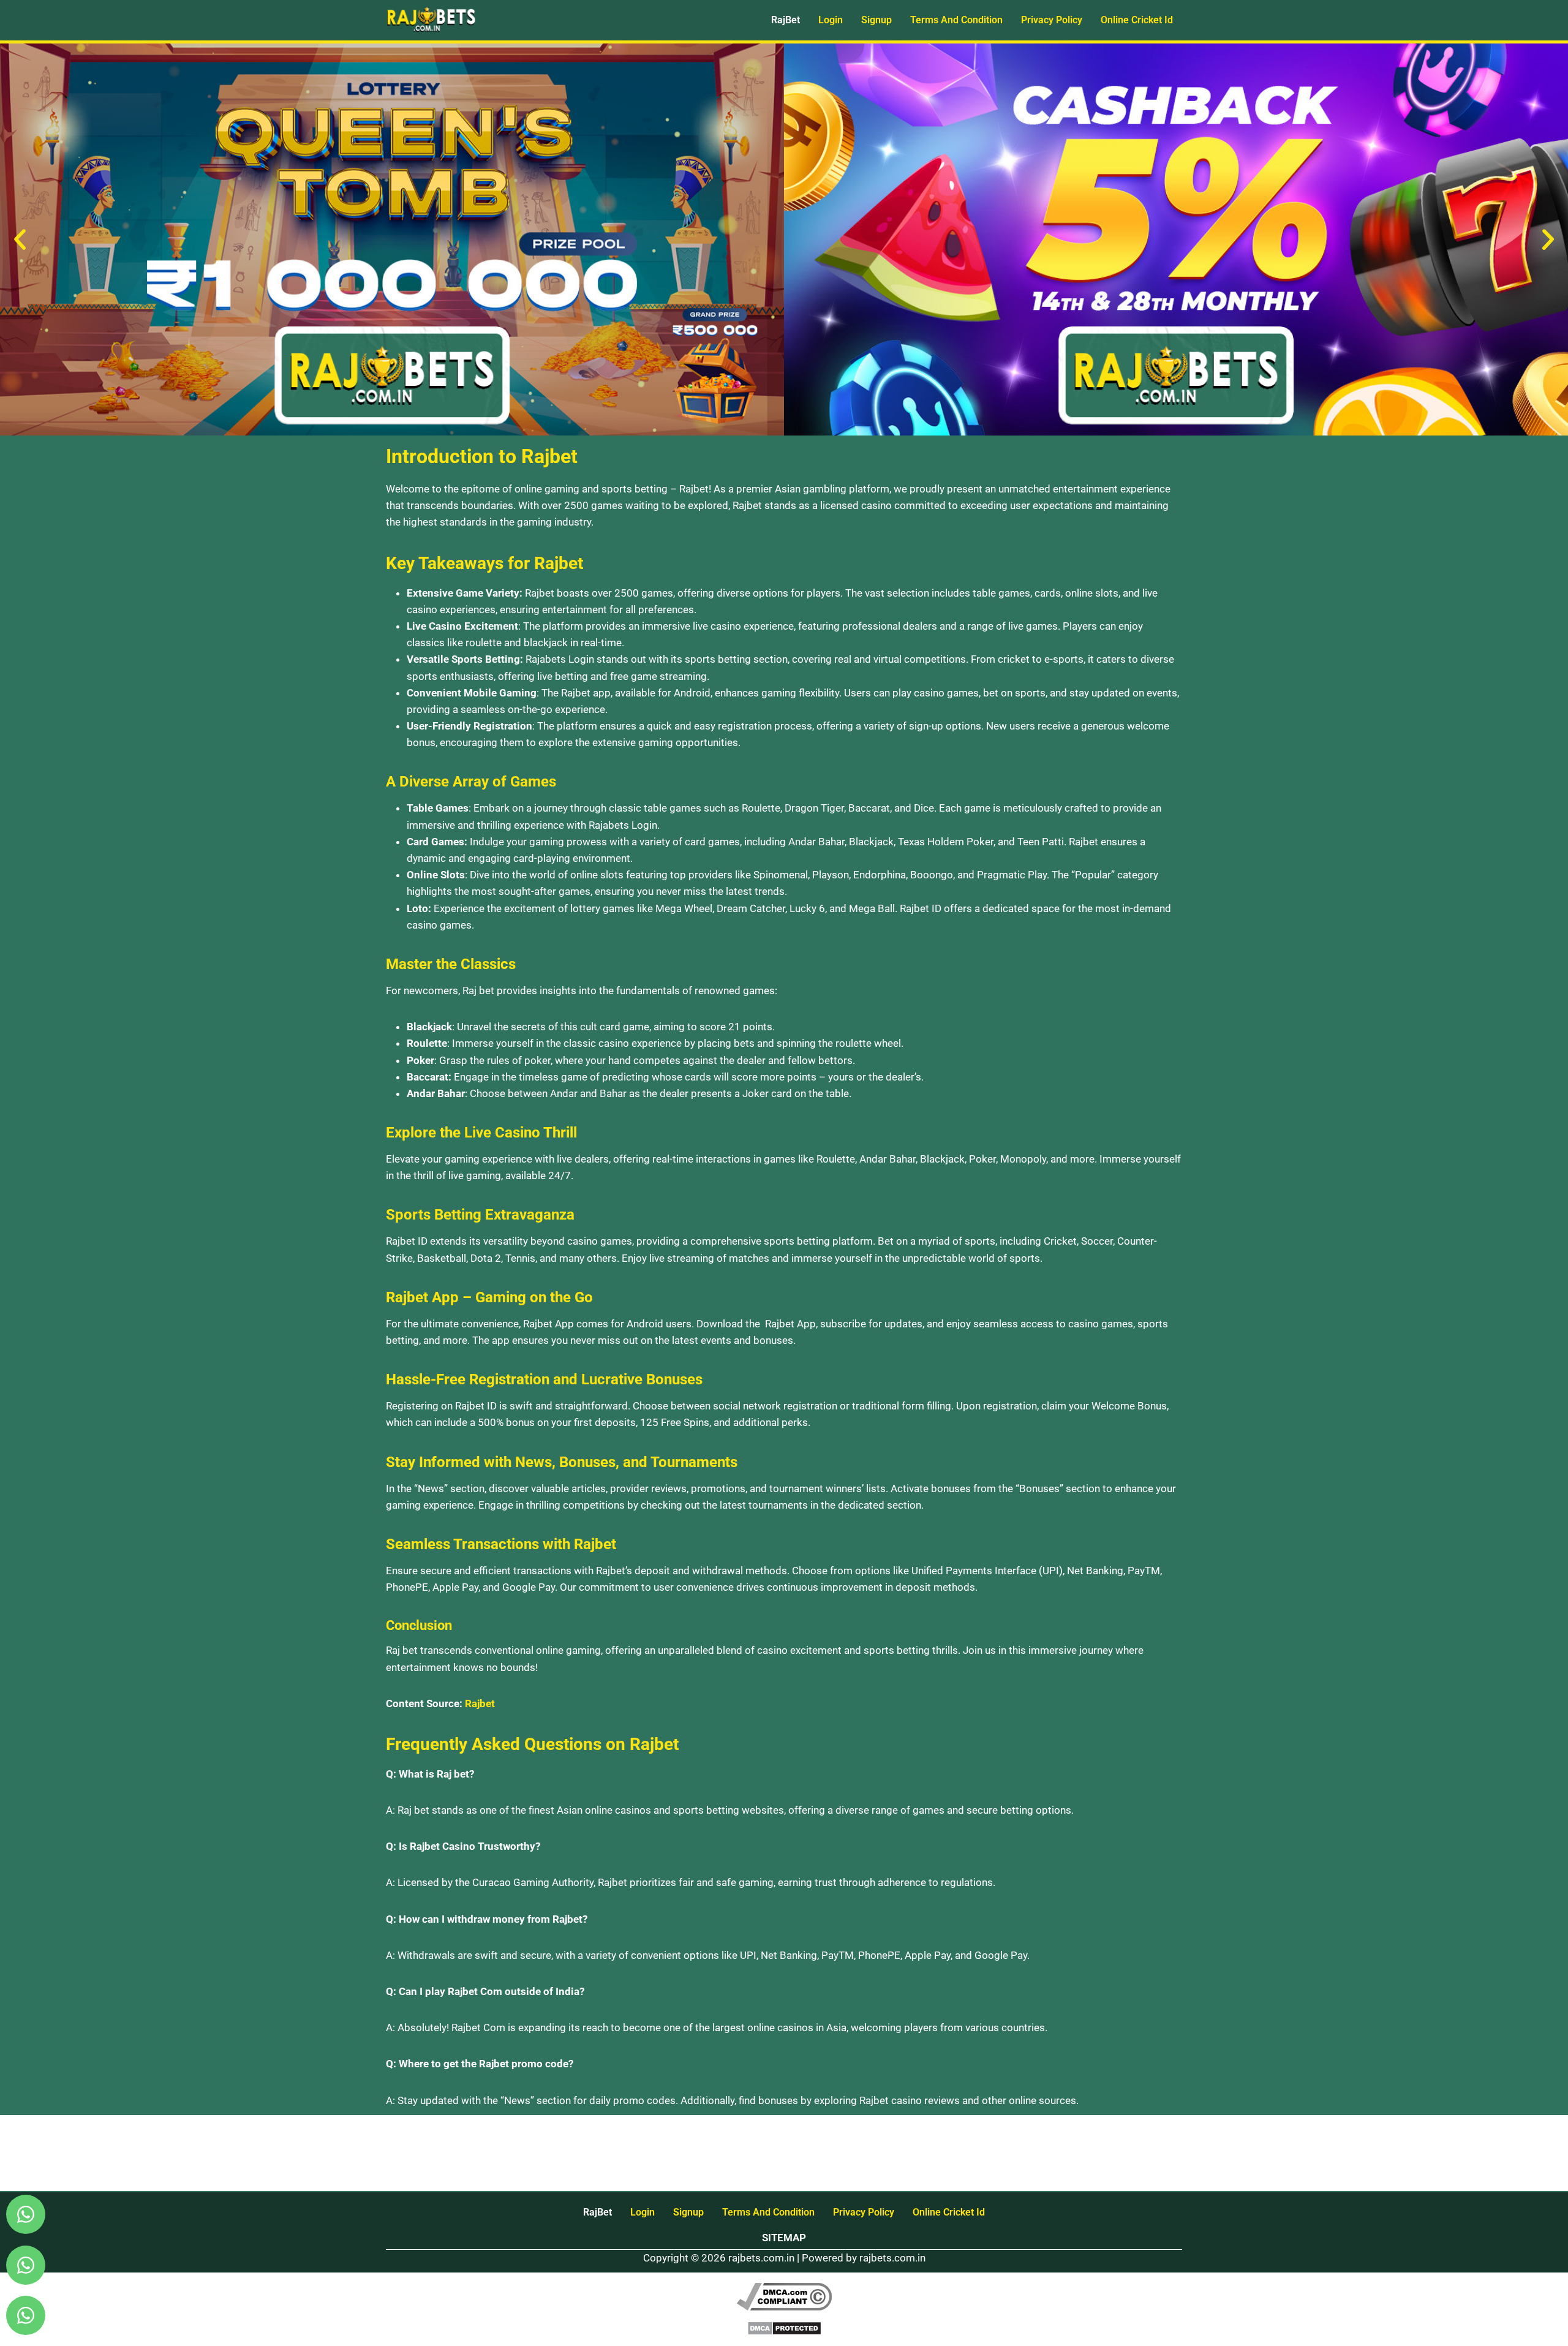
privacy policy (1052, 20)
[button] (20, 240)
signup (876, 20)
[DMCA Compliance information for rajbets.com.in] (784, 2297)
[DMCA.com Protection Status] (784, 2328)
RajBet (786, 20)
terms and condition (956, 20)
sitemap (784, 2238)
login (831, 20)
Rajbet (480, 1703)
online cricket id (1137, 20)
